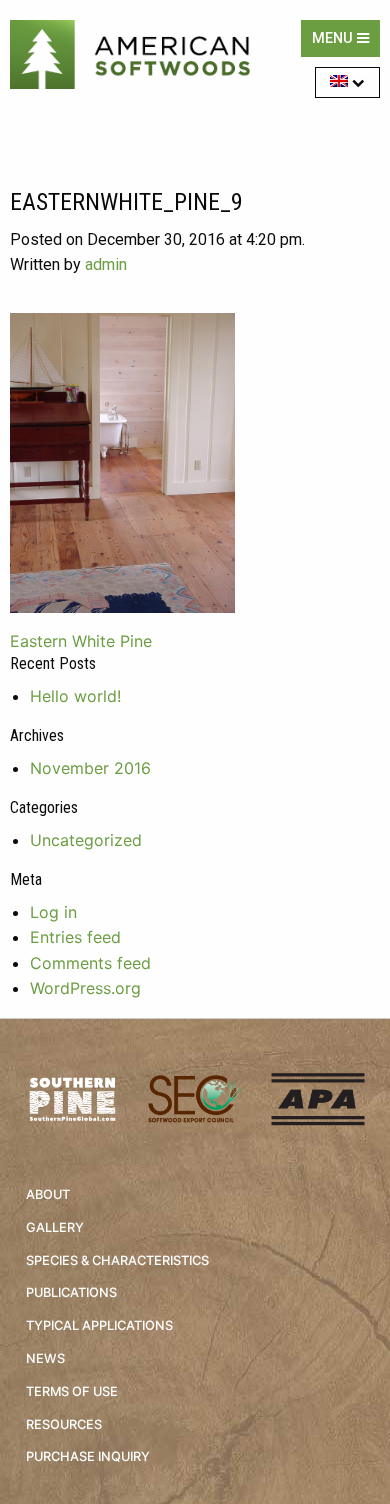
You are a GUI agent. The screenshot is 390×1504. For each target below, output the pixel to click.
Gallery (55, 1227)
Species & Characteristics (117, 1260)
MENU (334, 38)
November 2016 (90, 768)
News (45, 1358)
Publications (71, 1292)
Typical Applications (99, 1325)
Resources (64, 1424)
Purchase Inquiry (88, 1456)
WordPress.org (85, 988)
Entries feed (75, 937)
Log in (53, 912)
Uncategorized (86, 840)
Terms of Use (72, 1391)
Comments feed (90, 963)
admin (106, 264)
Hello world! (75, 696)
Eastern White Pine (81, 641)
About (48, 1194)
